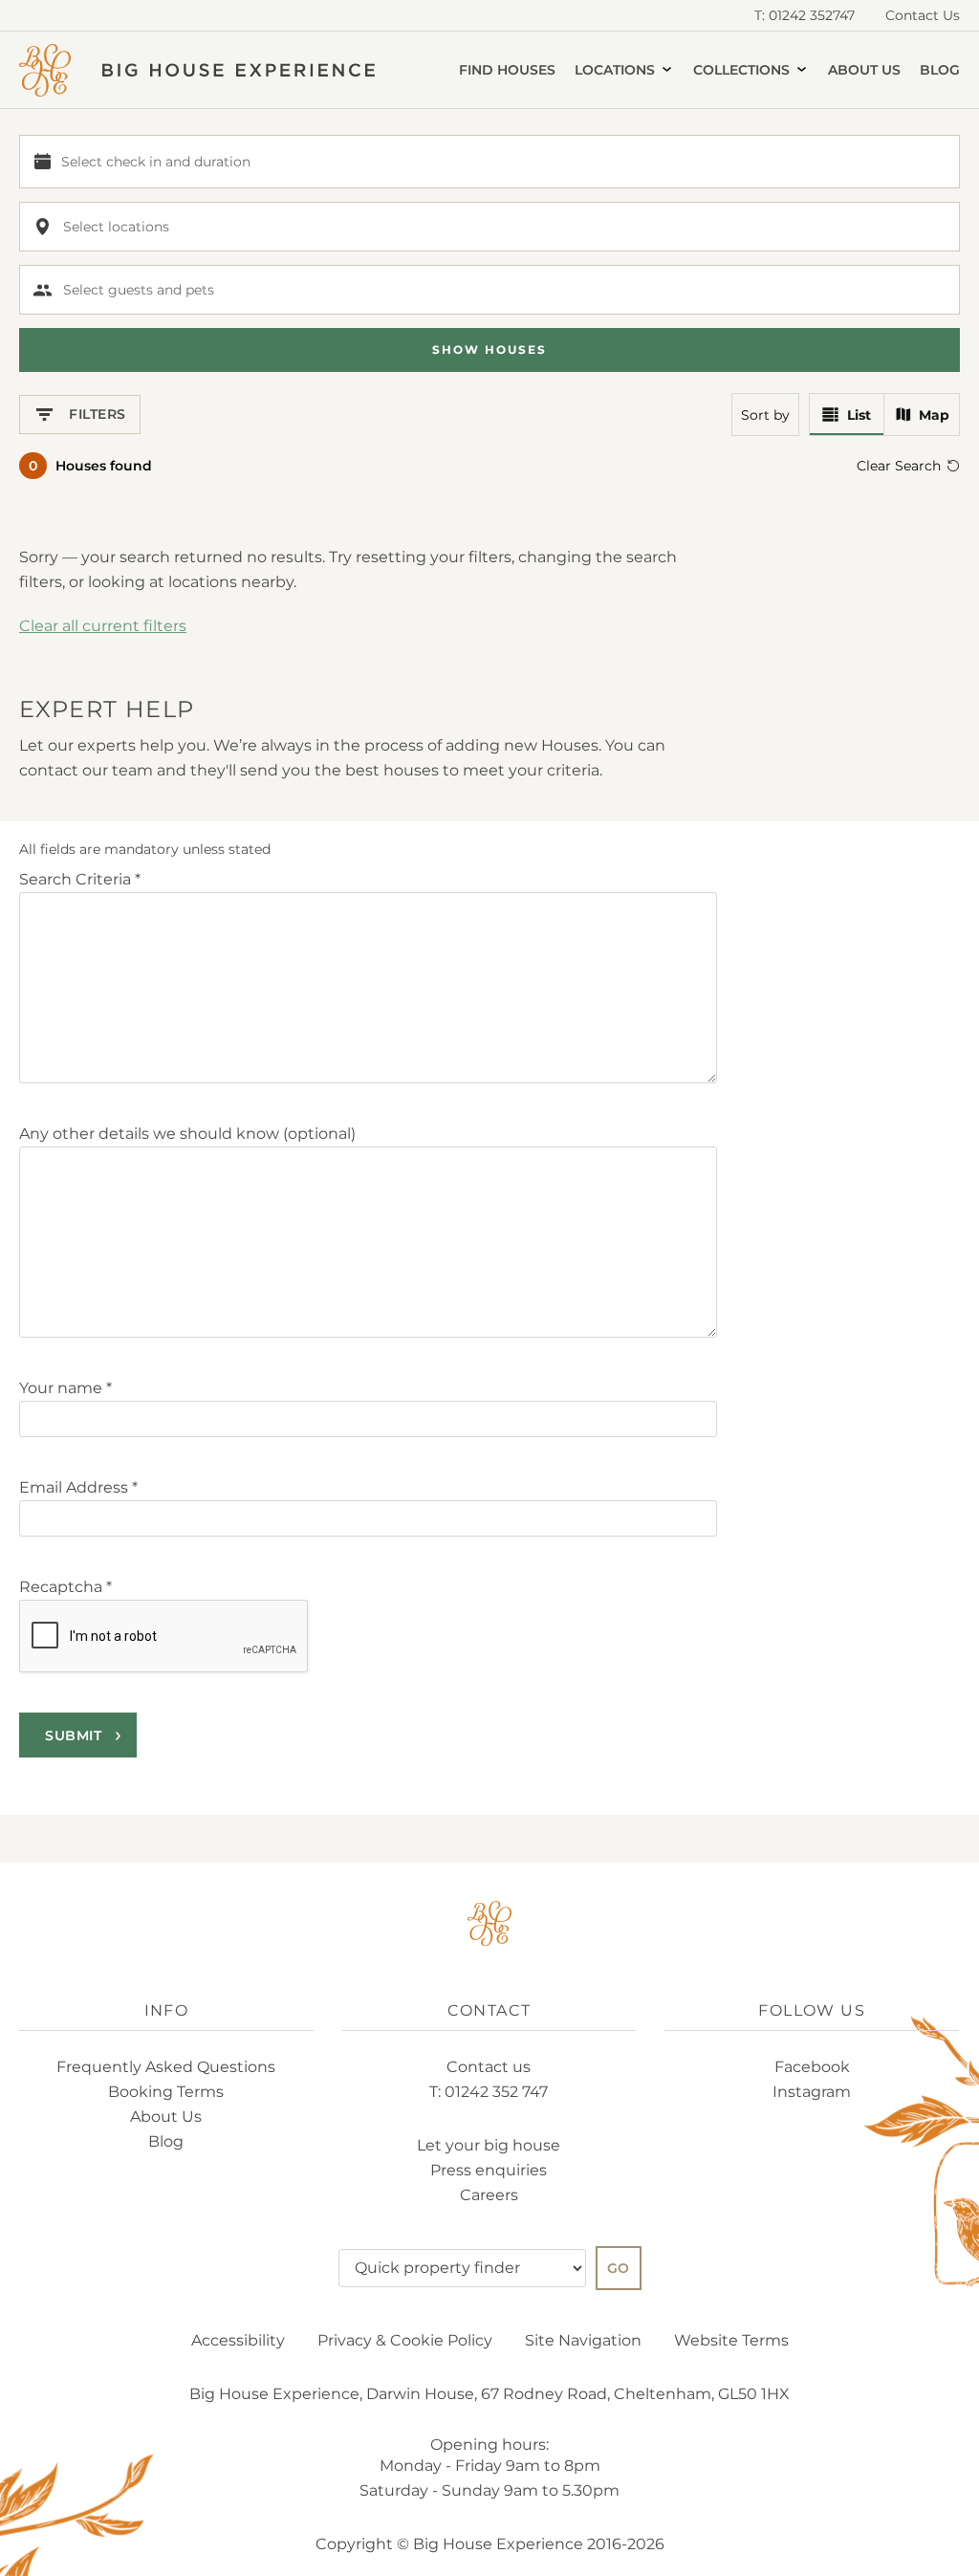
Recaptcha (65, 1587)
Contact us (489, 2067)
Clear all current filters (103, 626)
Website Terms (731, 2340)
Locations (617, 70)
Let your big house (489, 2145)
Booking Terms (166, 2092)
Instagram (812, 2092)
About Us (864, 70)
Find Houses (507, 70)
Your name (65, 1388)
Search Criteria (80, 879)
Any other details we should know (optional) (187, 1134)
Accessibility (238, 2340)
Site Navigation (583, 2340)
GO (619, 2268)
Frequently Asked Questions (166, 2067)
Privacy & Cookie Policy (405, 2340)
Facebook (812, 2067)
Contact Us (923, 15)
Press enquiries (489, 2170)
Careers (489, 2195)
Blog (940, 70)
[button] (489, 162)
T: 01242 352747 (805, 15)
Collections (743, 70)
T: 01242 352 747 (489, 2092)
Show (489, 349)
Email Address (78, 1487)
